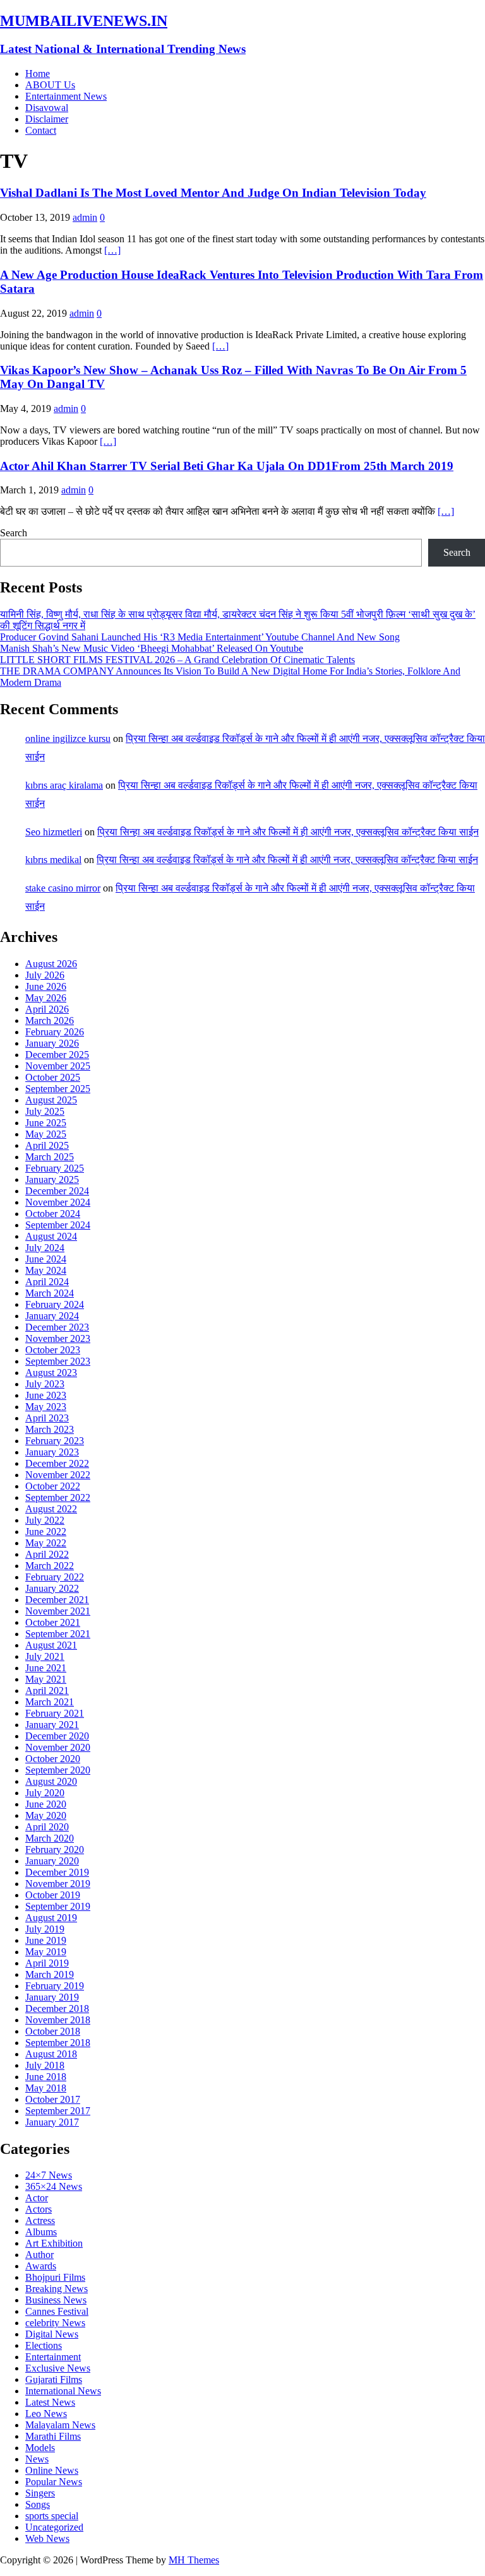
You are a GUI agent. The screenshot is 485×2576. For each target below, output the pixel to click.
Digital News (52, 2334)
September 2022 (58, 1497)
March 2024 (50, 1293)
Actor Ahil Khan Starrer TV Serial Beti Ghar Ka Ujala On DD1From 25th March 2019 (227, 466)
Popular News (54, 2482)
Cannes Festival (57, 2311)
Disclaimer (47, 119)
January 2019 (52, 1997)
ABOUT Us (50, 85)
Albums (41, 2232)
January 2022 (52, 1588)
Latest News (50, 2402)
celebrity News (55, 2323)
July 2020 (45, 1793)
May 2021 (46, 1679)
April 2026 (47, 1009)
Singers (40, 2493)
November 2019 (58, 1884)
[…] (112, 250)
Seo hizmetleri (54, 832)
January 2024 (52, 1316)
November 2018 (58, 2020)
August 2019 (51, 1918)
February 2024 (55, 1304)
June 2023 (46, 1395)
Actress (40, 2220)
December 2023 (57, 1327)
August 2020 (51, 1781)
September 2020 (58, 1770)
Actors (39, 2209)
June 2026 (46, 986)
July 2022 (45, 1520)
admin (85, 217)
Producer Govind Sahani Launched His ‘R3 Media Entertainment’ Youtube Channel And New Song (200, 637)
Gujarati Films (54, 2379)
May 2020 (46, 1815)
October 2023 (53, 1350)
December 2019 (57, 1872)
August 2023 (51, 1373)
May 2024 (46, 1270)
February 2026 (55, 1032)
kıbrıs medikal (53, 860)
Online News (52, 2470)
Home (38, 74)
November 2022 (58, 1475)
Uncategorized (54, 2527)
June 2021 (46, 1668)
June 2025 (46, 1123)
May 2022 (46, 1543)
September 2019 (58, 1906)
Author (39, 2255)
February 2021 (55, 1713)
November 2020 (58, 1747)
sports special (52, 2516)
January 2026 (52, 1043)
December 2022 (57, 1463)
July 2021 (45, 1656)
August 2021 (51, 1645)
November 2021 (58, 1611)
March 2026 (50, 1020)
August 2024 (51, 1236)
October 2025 (53, 1077)
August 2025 (51, 1100)
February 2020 (55, 1850)
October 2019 (53, 1895)
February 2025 (55, 1168)
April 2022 (47, 1554)
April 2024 (47, 1282)
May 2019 (46, 1952)
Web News (47, 2538)
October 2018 (53, 2031)
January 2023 (52, 1452)
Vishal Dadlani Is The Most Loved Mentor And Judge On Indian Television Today (213, 193)
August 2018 (51, 2054)
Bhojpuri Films (55, 2277)
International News (63, 2391)
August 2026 (51, 964)
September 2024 (58, 1225)
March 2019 (50, 1974)
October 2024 (53, 1214)
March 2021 (50, 1702)
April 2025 (47, 1145)
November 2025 (58, 1066)
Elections (44, 2345)
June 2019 (46, 1940)
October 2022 (53, 1486)
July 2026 (45, 975)
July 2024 (45, 1248)
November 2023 (58, 1338)
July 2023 (45, 1384)
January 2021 (52, 1725)
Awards (41, 2266)
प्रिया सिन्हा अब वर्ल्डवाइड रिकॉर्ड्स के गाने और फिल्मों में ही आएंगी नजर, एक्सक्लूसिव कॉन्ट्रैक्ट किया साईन (288, 832)
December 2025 (57, 1055)
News (37, 2459)
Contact (41, 130)
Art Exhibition (54, 2243)
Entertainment (53, 2357)
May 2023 (46, 1407)
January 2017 (52, 2122)
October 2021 (53, 1622)
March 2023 (50, 1429)
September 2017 (58, 2111)
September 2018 (58, 2043)
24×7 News (49, 2175)
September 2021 (58, 1634)
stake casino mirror (63, 888)
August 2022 (51, 1509)
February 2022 (55, 1577)
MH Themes (194, 2560)
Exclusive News (58, 2368)
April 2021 (47, 1691)
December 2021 (57, 1600)
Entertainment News (66, 96)
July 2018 (45, 2065)
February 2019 (55, 1986)
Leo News (46, 2414)
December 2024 (57, 1191)
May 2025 (46, 1134)
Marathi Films (53, 2436)
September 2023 (58, 1361)
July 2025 (45, 1111)
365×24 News (54, 2186)
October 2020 (53, 1759)
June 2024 (46, 1259)
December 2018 (57, 2008)
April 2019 (47, 1963)
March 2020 (50, 1838)
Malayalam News (60, 2425)
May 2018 (46, 2088)
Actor (37, 2198)
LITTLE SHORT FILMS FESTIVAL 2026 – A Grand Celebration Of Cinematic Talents (177, 660)
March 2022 (50, 1566)
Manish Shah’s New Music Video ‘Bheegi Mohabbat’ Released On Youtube (152, 648)
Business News (56, 2300)
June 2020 (46, 1804)
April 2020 (47, 1827)
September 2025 (58, 1089)
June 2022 (46, 1532)
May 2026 (46, 998)
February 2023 (55, 1441)
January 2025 (52, 1179)
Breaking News (57, 2289)
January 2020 (52, 1861)
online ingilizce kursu (68, 738)
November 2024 (58, 1202)
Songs (38, 2504)
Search (14, 533)
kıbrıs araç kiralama (64, 785)
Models (40, 2448)
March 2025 (50, 1157)
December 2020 (57, 1736)
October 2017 (53, 2099)
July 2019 (45, 1929)
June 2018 (46, 2077)
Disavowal (47, 108)
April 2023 (47, 1418)
